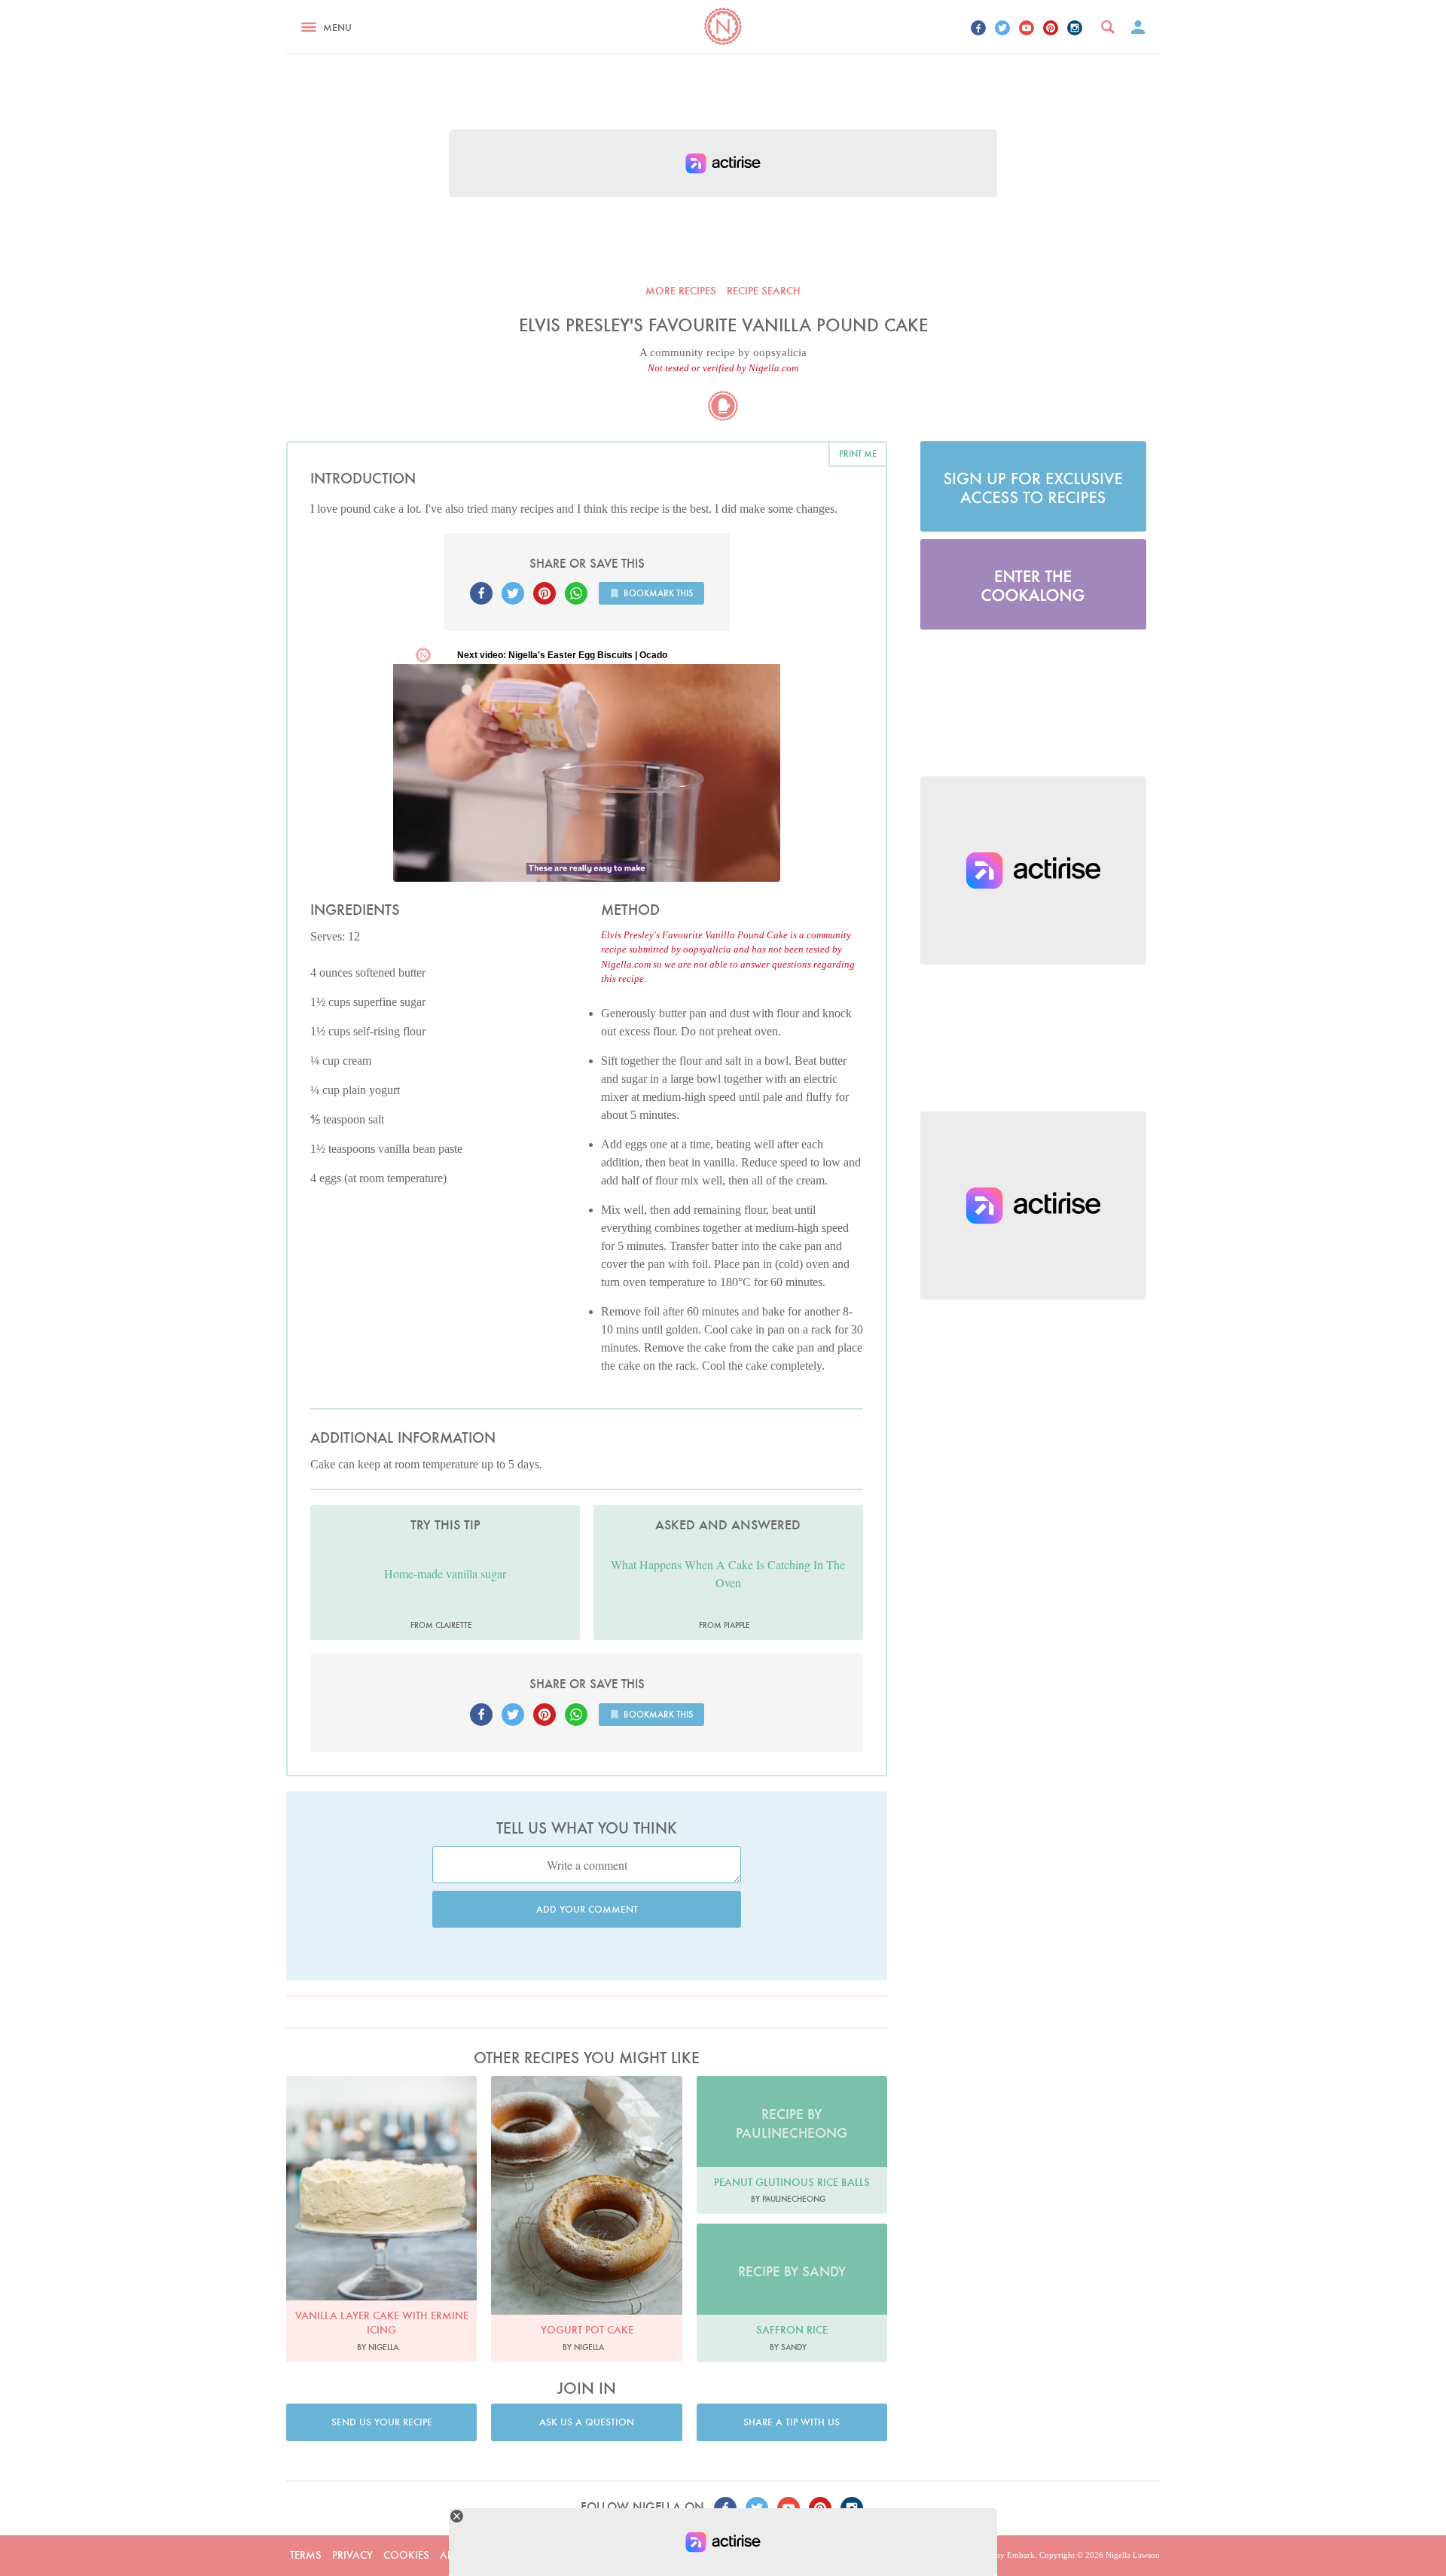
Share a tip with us (792, 2422)
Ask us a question (587, 2422)
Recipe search (764, 291)
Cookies (406, 2555)
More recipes (681, 291)
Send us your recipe (382, 2422)
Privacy (352, 2555)
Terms (306, 2555)
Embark (1021, 2555)
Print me (858, 454)
